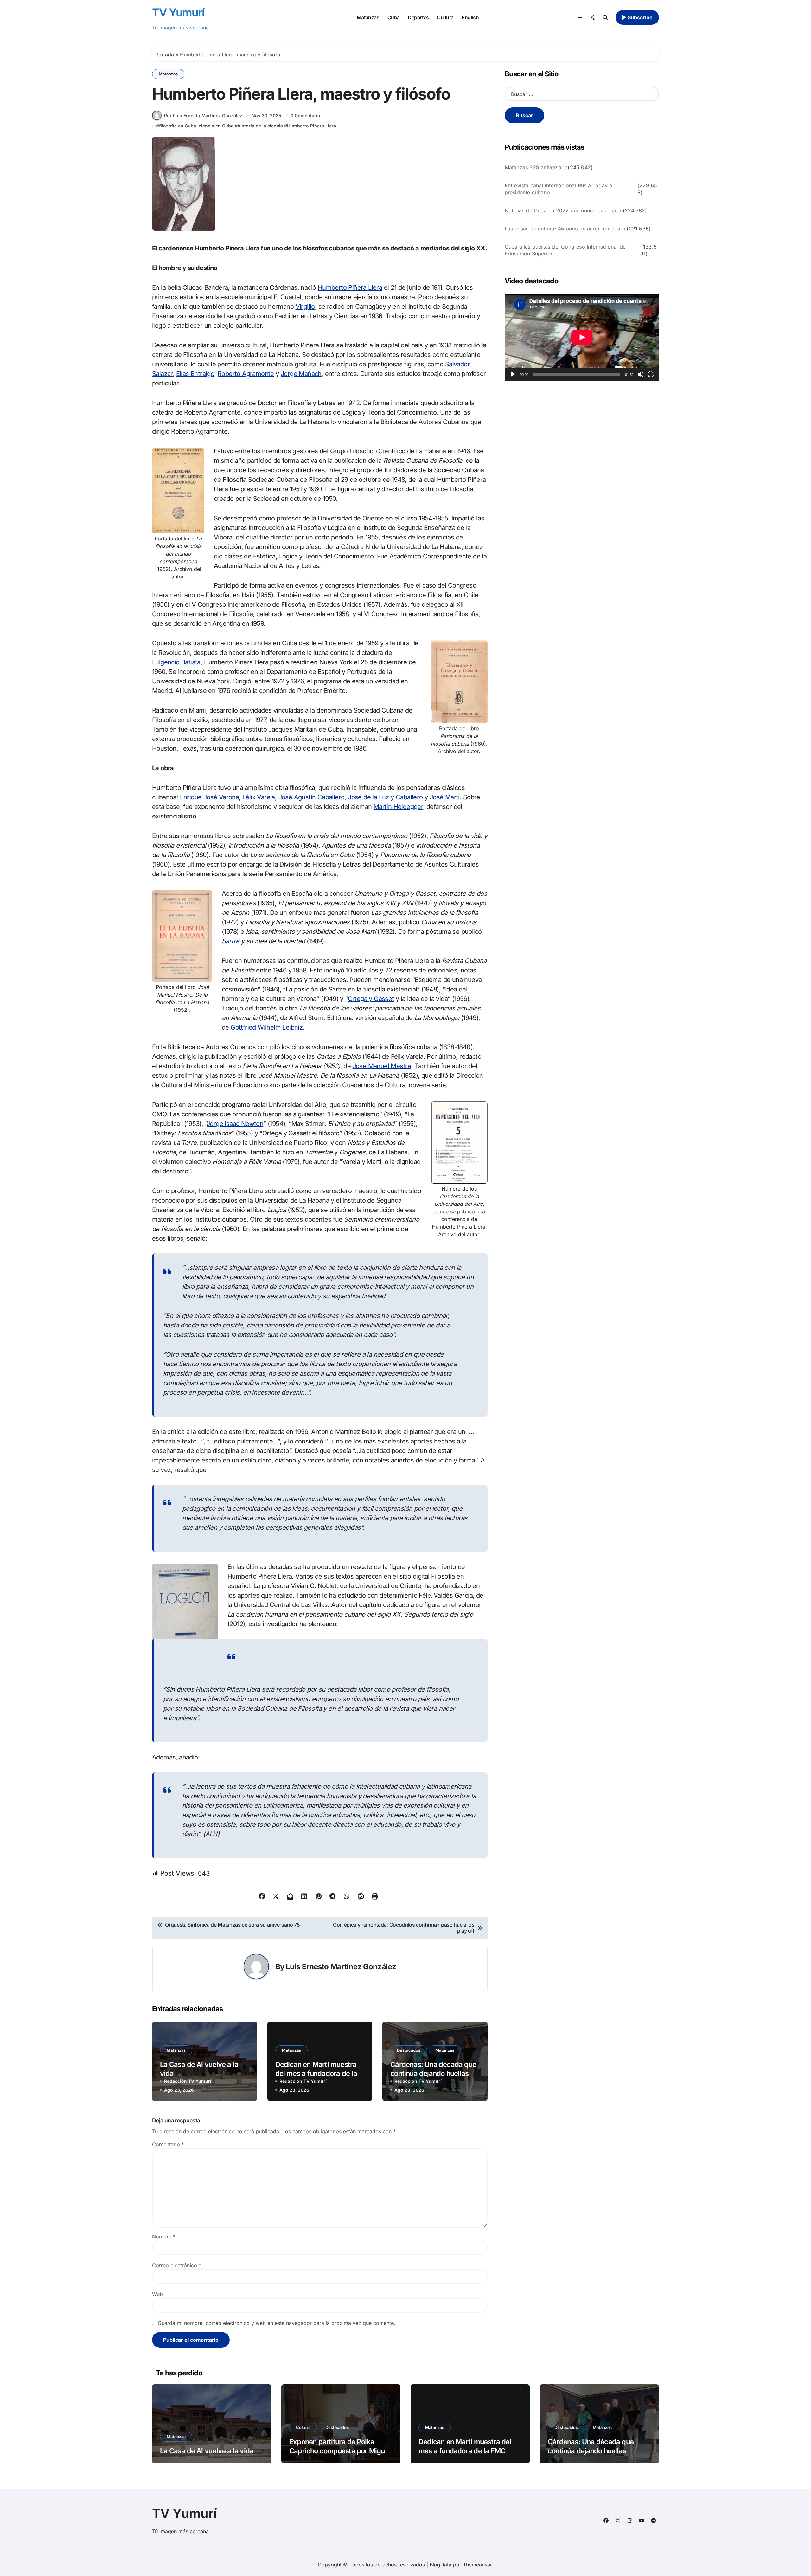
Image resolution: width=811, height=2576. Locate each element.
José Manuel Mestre (382, 1066)
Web (157, 2294)
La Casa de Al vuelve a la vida (207, 2451)
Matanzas (368, 17)
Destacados (409, 2050)
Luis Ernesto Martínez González (341, 1967)
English (470, 17)
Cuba (394, 17)
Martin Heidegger (398, 807)
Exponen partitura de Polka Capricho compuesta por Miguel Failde (340, 2451)
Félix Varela (259, 797)
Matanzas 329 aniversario (536, 167)
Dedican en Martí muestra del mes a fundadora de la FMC (316, 2073)
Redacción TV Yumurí (188, 2081)
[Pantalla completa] (651, 374)
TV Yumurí (178, 12)
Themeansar (477, 2565)
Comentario (168, 2144)
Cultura (445, 17)
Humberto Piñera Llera (312, 126)
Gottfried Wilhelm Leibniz (267, 1027)
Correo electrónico (177, 2265)
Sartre (230, 941)
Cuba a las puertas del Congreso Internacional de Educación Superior (565, 250)
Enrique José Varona (210, 797)
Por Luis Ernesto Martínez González (203, 116)
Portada (165, 55)
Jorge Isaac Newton (235, 1124)
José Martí (445, 797)
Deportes (418, 17)
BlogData (441, 2565)
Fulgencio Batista (176, 662)
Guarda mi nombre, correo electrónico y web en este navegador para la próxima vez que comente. (277, 2323)
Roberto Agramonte (246, 374)
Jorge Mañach (301, 374)
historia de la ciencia (260, 126)
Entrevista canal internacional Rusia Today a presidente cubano (559, 189)
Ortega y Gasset (371, 999)
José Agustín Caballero (312, 797)
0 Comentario (305, 116)
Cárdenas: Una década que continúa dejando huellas (433, 2069)
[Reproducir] (513, 374)
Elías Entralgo (195, 374)
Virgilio (305, 307)
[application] (582, 337)
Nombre (164, 2237)
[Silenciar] (641, 374)
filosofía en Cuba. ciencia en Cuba (196, 126)
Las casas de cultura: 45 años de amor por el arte (566, 229)
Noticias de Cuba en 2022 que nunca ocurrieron (564, 210)
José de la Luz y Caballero (385, 797)
